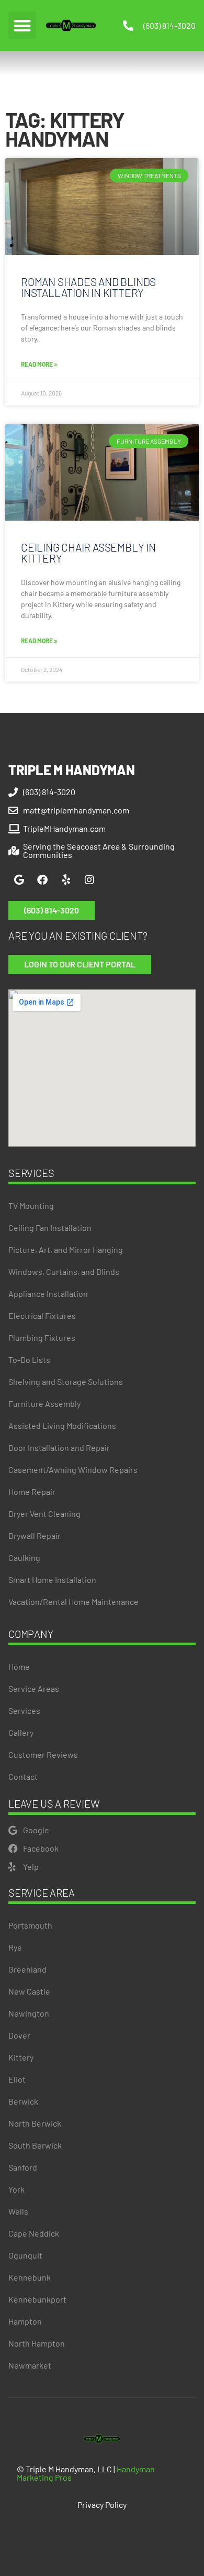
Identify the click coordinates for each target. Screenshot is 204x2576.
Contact (23, 1776)
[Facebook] (42, 880)
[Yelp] (66, 880)
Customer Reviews (43, 1754)
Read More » (39, 364)
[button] (22, 25)
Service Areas (34, 1688)
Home (19, 1666)
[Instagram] (89, 880)
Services (24, 1710)
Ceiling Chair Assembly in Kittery (88, 553)
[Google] (19, 880)
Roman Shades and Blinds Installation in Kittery (88, 287)
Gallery (21, 1732)
